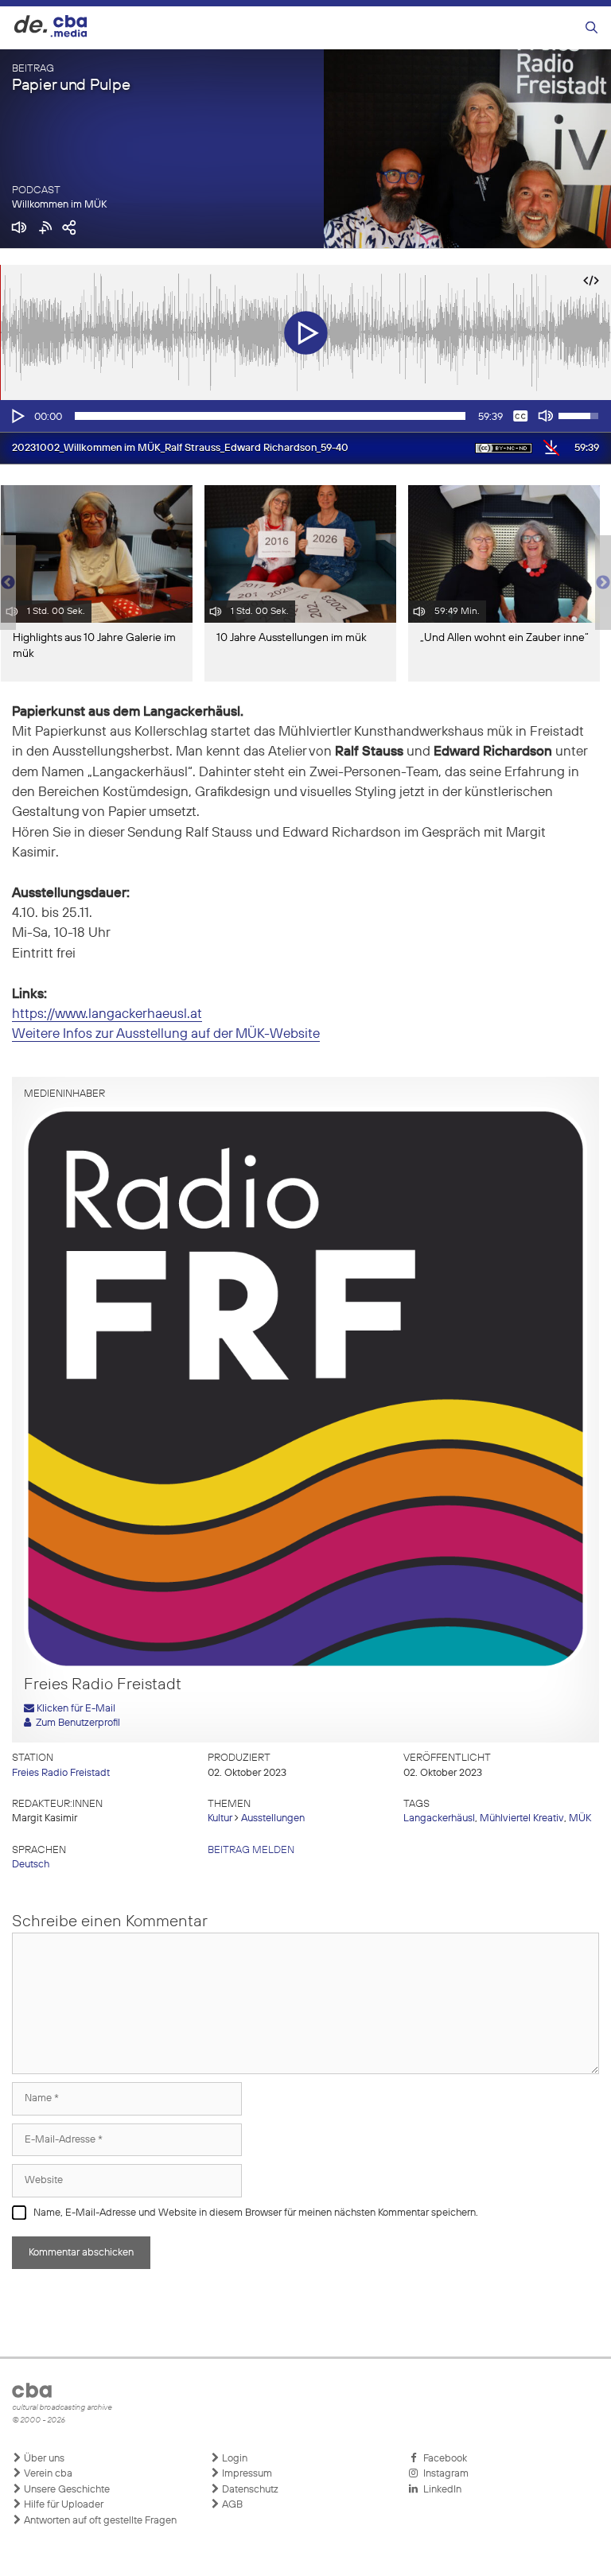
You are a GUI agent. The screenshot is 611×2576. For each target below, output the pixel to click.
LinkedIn (440, 2490)
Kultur (220, 1818)
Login (234, 2459)
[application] (305, 416)
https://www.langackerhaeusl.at (107, 1014)
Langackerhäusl (439, 1818)
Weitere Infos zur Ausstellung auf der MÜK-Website (166, 1034)
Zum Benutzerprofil (76, 1723)
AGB (231, 2505)
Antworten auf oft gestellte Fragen (99, 2521)
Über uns (43, 2459)
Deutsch (31, 1865)
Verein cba (47, 2474)
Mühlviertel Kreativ (522, 1818)
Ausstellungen (273, 1818)
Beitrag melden (251, 1850)
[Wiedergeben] (17, 416)
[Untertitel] (520, 416)
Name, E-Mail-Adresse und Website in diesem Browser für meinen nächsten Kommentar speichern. (256, 2213)
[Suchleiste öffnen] (592, 28)
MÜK (580, 1818)
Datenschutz (249, 2490)
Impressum (246, 2474)
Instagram (444, 2474)
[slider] (270, 416)
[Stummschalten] (546, 416)
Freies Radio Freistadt (61, 1773)
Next (603, 583)
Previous (8, 583)
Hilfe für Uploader (62, 2505)
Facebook (443, 2459)
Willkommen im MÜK (59, 205)
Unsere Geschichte (66, 2490)
